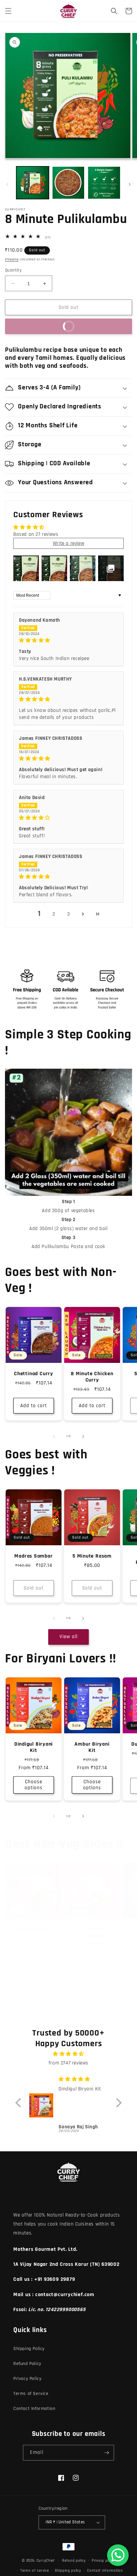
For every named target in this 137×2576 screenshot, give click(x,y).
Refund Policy (27, 2364)
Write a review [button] (68, 543)
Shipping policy (68, 2571)
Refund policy (74, 2561)
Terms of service (34, 2571)
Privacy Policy (27, 2379)
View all (68, 1637)
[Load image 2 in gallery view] (68, 183)
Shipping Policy (29, 2349)
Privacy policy (103, 2561)
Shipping (12, 259)
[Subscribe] (106, 2453)
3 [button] (69, 914)
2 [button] (54, 914)
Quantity (13, 270)
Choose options (34, 1785)
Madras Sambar (33, 1556)
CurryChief (46, 2560)
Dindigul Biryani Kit (34, 1747)
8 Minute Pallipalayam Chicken (92, 1936)
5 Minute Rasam (92, 1556)
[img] (68, 640)
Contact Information (34, 2409)
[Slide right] (130, 184)
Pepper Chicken (34, 1930)
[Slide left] (7, 184)
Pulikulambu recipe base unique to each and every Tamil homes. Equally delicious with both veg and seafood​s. (65, 358)
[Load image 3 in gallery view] (104, 183)
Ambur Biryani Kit (92, 1747)
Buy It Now (43, 326)
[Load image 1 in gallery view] (33, 183)
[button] (8, 11)
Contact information (105, 2571)
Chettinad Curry (34, 1374)
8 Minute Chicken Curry (92, 1377)
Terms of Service (31, 2394)
